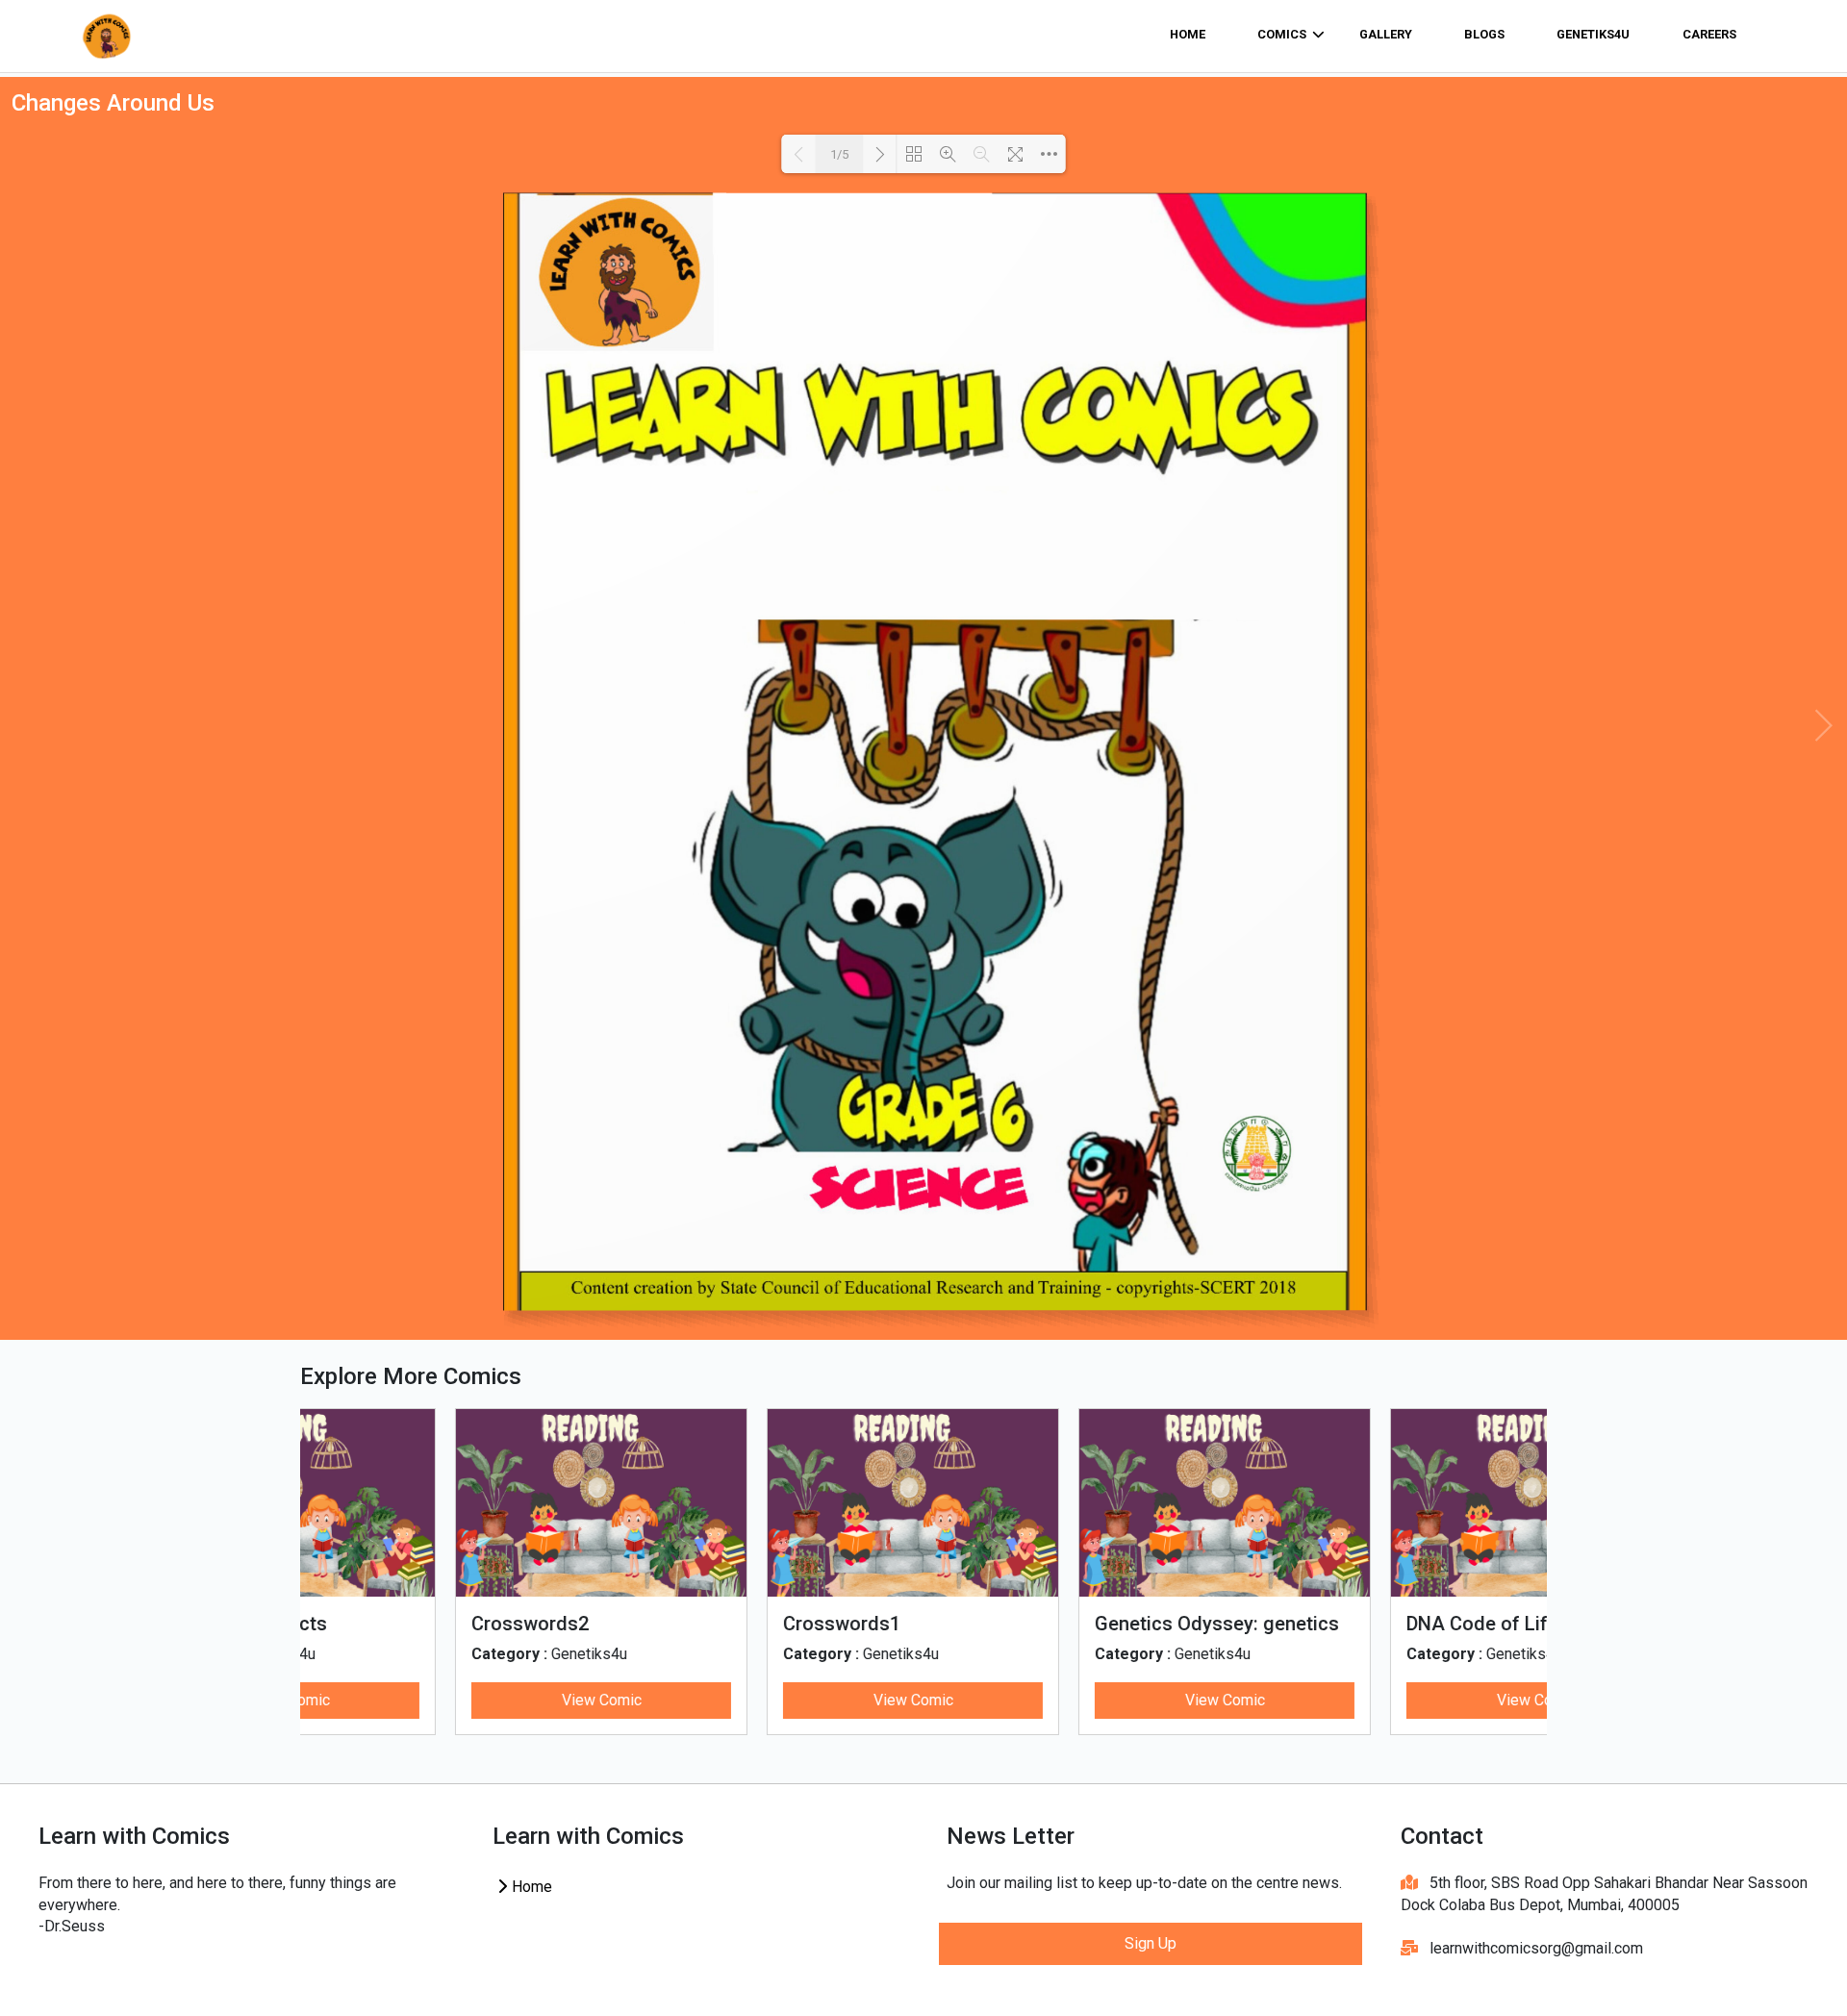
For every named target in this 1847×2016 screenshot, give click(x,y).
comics (1282, 34)
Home (530, 1887)
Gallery (1386, 34)
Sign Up (1151, 1943)
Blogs (1484, 34)
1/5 (839, 154)
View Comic (456, 1700)
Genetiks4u (1593, 34)
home (1188, 34)
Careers (1709, 34)
